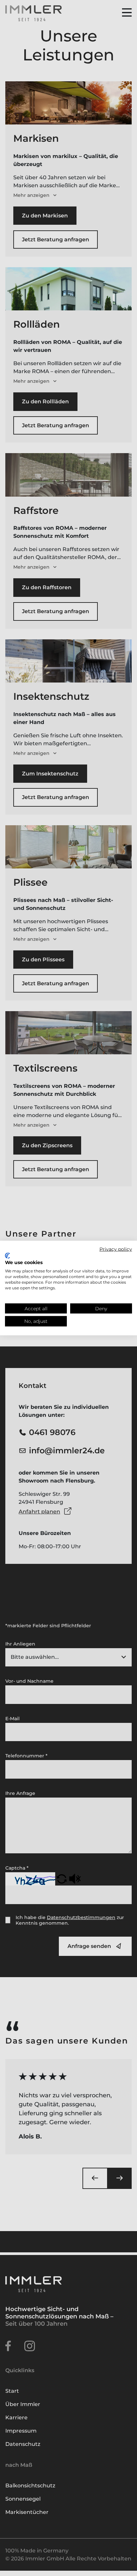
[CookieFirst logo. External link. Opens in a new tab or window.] (7, 1255)
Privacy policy (116, 1249)
